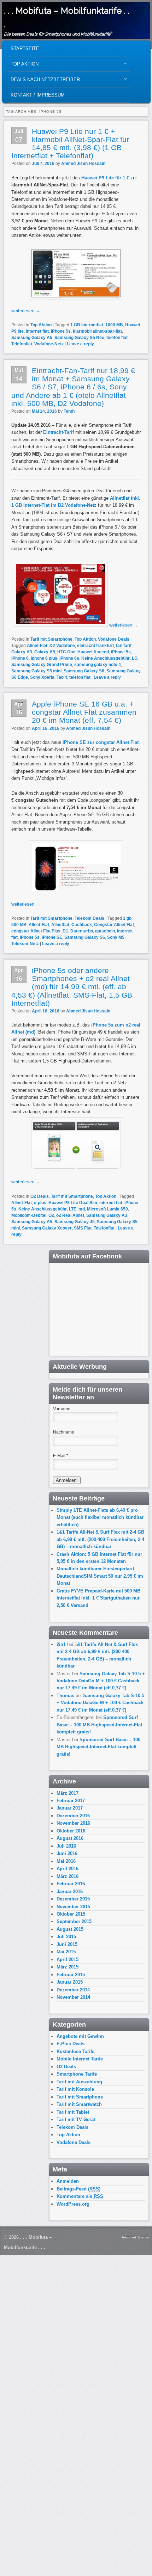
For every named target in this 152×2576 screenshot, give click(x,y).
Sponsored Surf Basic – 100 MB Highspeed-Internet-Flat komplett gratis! (99, 1725)
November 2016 (73, 1823)
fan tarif (124, 646)
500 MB (19, 925)
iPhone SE (52, 937)
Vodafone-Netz (49, 344)
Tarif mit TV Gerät (76, 2119)
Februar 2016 (71, 1884)
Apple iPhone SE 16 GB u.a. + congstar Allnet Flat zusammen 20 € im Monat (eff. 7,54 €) (84, 712)
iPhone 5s (61, 331)
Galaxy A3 (22, 652)
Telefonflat (22, 344)
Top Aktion (23, 66)
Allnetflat (60, 925)
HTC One (66, 652)
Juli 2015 (66, 1937)
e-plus (40, 1203)
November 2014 (73, 1997)
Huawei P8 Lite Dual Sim (73, 1203)
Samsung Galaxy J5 (75, 1222)
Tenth (69, 411)
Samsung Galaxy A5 (32, 338)
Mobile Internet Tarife (80, 2059)
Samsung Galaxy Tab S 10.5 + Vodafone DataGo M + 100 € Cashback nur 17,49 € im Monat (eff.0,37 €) (101, 1681)
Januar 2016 (70, 1891)
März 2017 (68, 1793)
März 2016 (68, 1876)
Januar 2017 (70, 1808)
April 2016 (68, 1869)
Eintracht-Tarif (59, 432)
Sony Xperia (42, 677)
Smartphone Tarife (77, 2074)
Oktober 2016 (71, 1831)
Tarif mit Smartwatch (79, 2104)
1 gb (127, 918)
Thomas (65, 1696)
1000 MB (114, 325)
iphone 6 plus (44, 658)
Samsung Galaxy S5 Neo (79, 338)
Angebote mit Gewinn (80, 2036)
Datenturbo (82, 931)
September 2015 (74, 1921)
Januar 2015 (70, 1982)
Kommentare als (80, 2196)
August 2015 (70, 1929)
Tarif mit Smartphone (51, 639)
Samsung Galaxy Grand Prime (42, 665)
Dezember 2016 (73, 1816)
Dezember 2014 (73, 1990)
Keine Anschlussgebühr (106, 658)
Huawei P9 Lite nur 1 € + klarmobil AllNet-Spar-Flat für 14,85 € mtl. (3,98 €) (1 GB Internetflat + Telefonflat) (70, 143)
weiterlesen (26, 311)
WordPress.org (73, 2204)
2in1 (61, 1644)
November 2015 (73, 1907)
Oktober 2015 (71, 1914)
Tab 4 (62, 677)
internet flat (37, 331)
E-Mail (61, 1456)
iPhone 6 (20, 658)
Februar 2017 (71, 1801)
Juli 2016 (66, 1846)
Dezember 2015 (73, 1899)
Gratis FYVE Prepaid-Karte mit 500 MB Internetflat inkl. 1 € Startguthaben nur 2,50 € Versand (98, 1598)
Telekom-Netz (25, 944)
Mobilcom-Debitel (29, 1215)
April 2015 (68, 1959)
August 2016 (70, 1838)
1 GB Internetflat (87, 325)
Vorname (62, 1409)
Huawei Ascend (93, 652)
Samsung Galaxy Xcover (47, 1228)
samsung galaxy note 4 (98, 665)
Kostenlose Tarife (75, 2051)
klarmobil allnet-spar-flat (97, 331)
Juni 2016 (67, 1853)
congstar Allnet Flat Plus (36, 931)
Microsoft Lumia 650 (107, 1209)
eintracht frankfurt (95, 646)
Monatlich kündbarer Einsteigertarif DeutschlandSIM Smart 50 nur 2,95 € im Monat (100, 1576)
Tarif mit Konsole (75, 2089)
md (82, 1209)
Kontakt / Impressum (38, 95)
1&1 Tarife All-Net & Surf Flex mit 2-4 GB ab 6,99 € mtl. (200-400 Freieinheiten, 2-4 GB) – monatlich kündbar (100, 1539)
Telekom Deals (89, 918)
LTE (73, 1209)
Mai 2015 (66, 1952)
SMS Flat (83, 1228)
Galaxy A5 (45, 652)
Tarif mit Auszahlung (79, 2082)
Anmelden (68, 2181)
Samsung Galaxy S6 (84, 671)
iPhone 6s (69, 658)
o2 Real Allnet (70, 1215)
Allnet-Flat (37, 646)
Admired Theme (135, 2237)
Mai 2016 (66, 1861)
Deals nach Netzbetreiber (44, 81)
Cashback (82, 925)
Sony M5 (116, 937)
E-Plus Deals (71, 2044)
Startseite (25, 48)
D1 (65, 931)
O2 (51, 1215)
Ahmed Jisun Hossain (83, 164)
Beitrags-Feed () (78, 2189)
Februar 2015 (71, 1975)
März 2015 (68, 1967)
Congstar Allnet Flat (114, 925)
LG (135, 658)
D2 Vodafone (62, 646)
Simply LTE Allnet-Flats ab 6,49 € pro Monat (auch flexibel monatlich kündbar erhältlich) (100, 1517)
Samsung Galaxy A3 (107, 1215)
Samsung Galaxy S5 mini (36, 671)
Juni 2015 (67, 1944)
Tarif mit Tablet (73, 2112)
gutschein (105, 931)
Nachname (64, 1432)
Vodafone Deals (114, 639)
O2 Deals (40, 1196)
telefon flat (117, 338)
